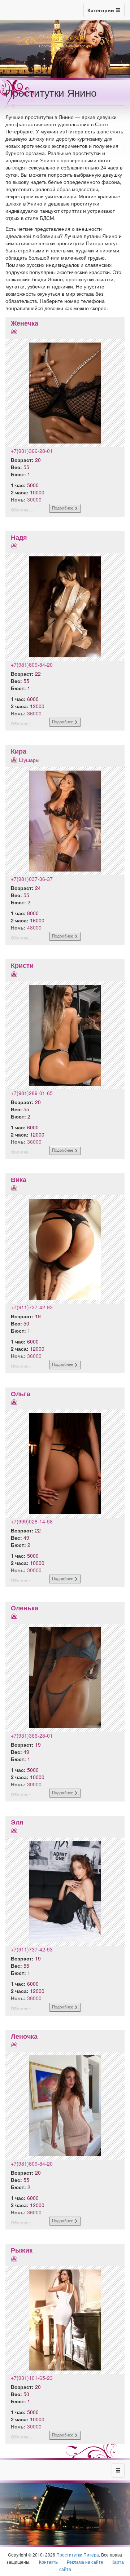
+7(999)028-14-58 (32, 1521)
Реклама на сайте (85, 2562)
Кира (19, 751)
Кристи (22, 965)
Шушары (29, 760)
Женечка (25, 323)
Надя (19, 537)
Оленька (25, 1608)
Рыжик (22, 2250)
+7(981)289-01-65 (32, 1093)
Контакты (49, 2562)
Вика (19, 1179)
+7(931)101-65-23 (32, 2378)
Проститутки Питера (78, 2555)
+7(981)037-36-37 (32, 879)
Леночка (24, 2036)
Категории (101, 10)
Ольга (21, 1394)
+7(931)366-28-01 (32, 451)
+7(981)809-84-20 (32, 665)
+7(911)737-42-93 (32, 1307)
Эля (17, 1822)
